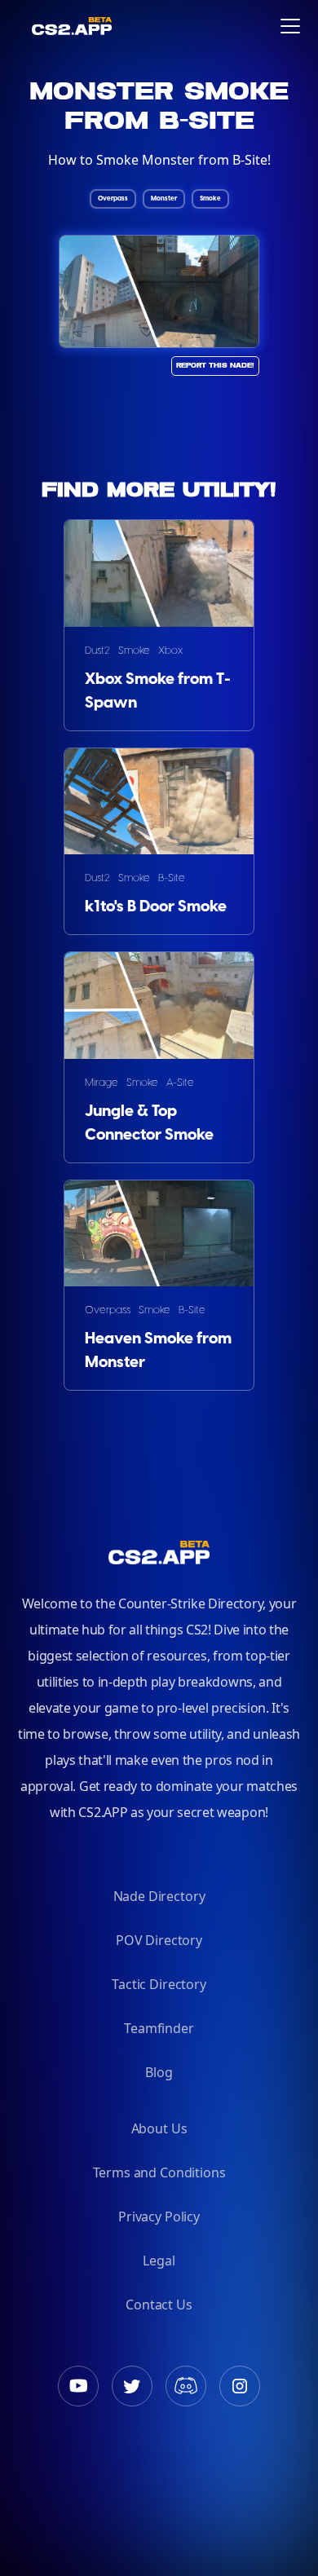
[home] (24, 26)
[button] (290, 26)
